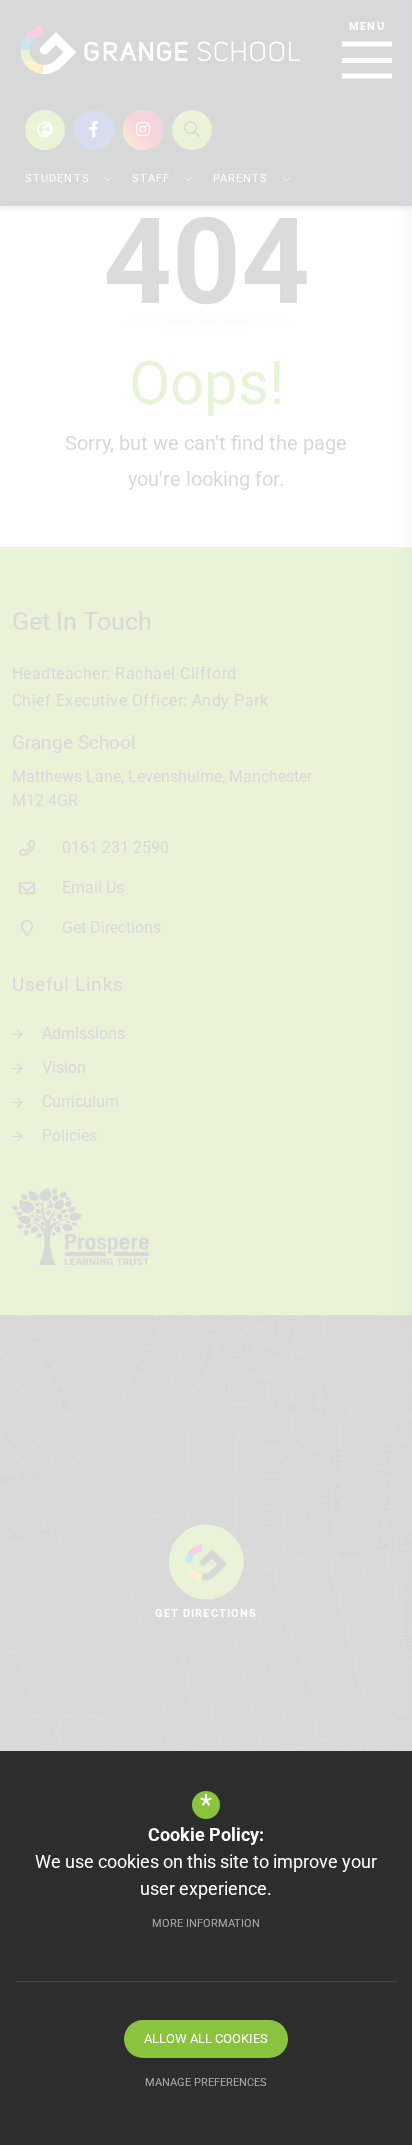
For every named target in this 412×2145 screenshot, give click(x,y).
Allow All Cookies (206, 2038)
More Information (206, 1923)
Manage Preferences (206, 2082)
